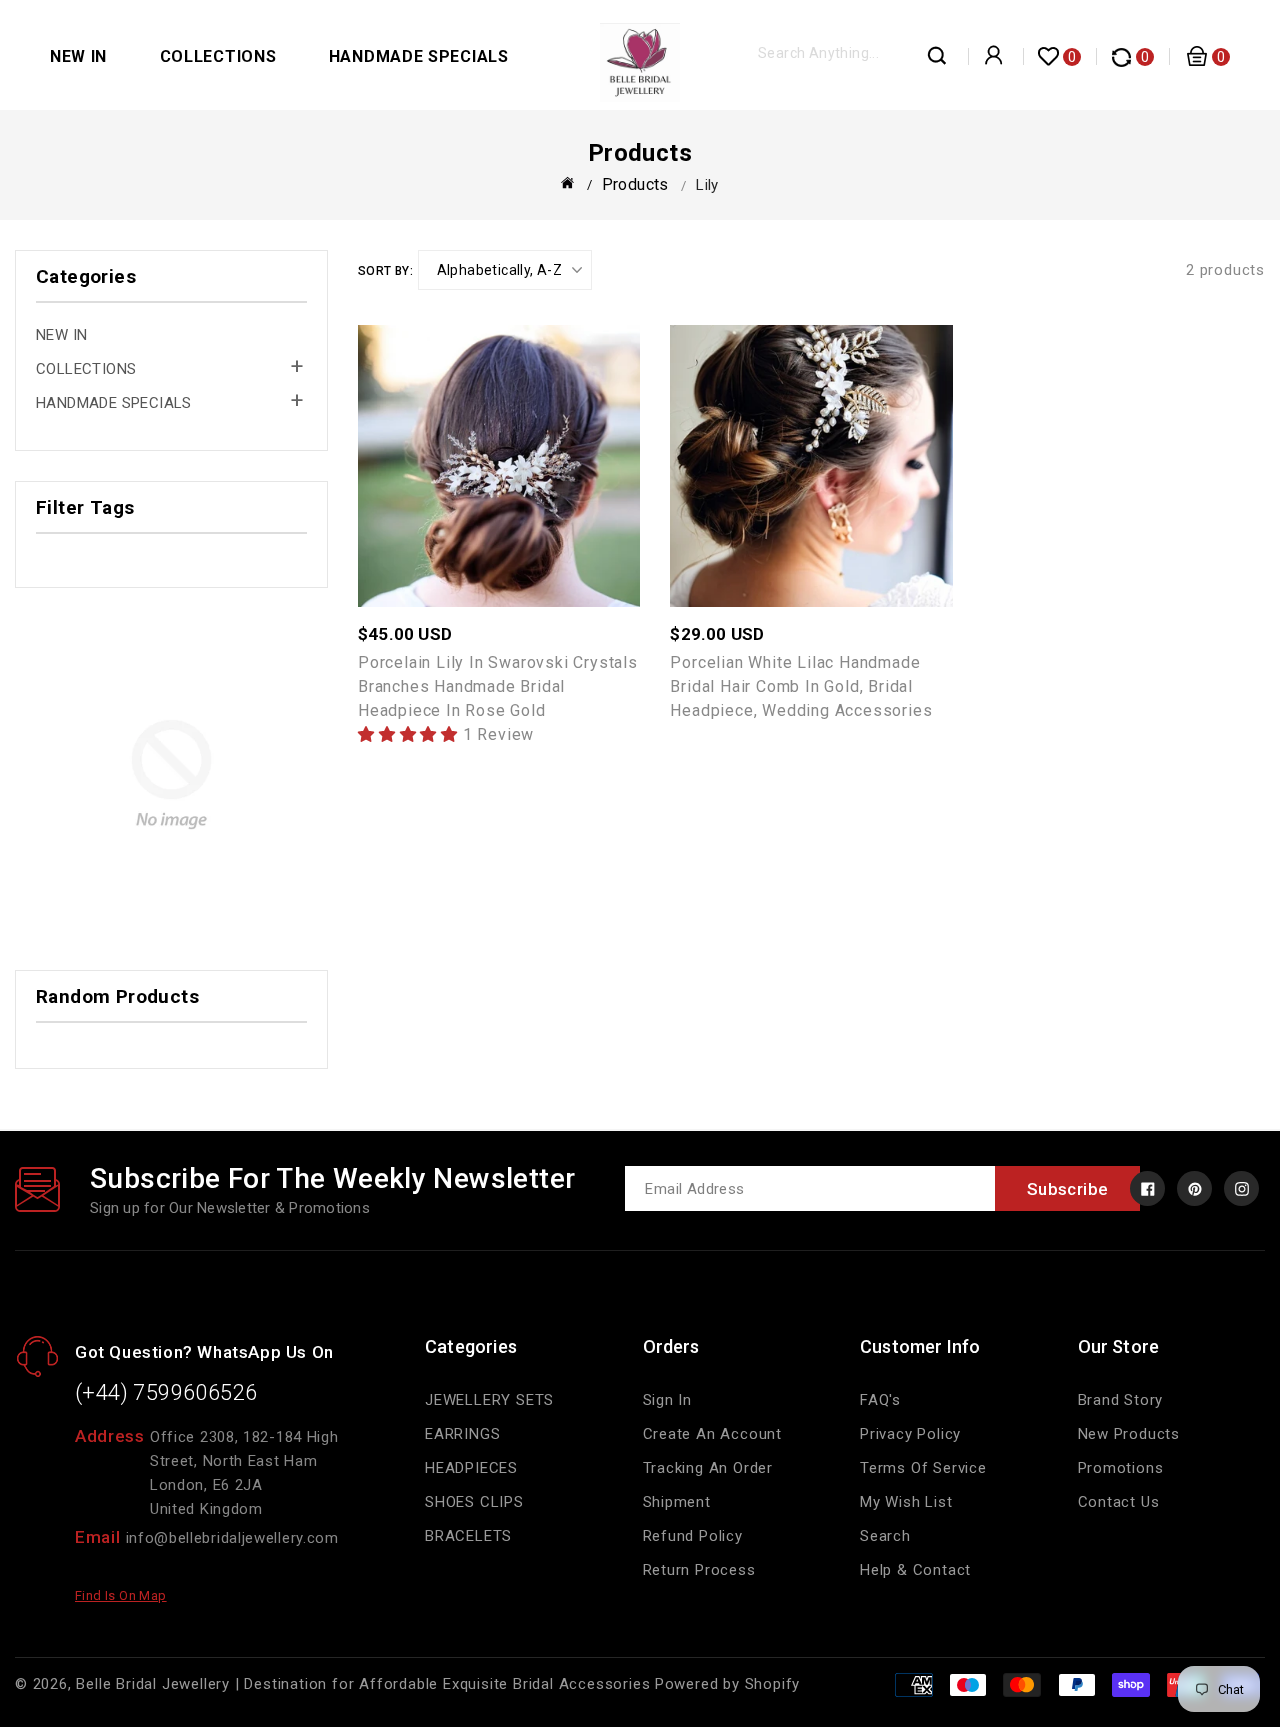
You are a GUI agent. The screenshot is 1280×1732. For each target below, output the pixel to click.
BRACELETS (468, 1536)
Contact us (1119, 1502)
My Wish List (906, 1502)
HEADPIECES (471, 1468)
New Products (1129, 1434)
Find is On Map (121, 1595)
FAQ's (880, 1400)
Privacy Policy (910, 1434)
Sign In (668, 1400)
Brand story (1121, 1400)
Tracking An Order (708, 1468)
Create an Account (713, 1434)
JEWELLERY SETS (489, 1400)
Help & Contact (915, 1570)
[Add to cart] (543, 456)
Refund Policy (693, 1536)
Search (885, 1536)
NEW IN (78, 56)
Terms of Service (923, 1468)
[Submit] (938, 61)
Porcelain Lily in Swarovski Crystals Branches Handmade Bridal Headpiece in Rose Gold (498, 686)
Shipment (677, 1502)
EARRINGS (462, 1434)
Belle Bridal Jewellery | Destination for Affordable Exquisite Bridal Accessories (363, 1684)
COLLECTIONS (218, 56)
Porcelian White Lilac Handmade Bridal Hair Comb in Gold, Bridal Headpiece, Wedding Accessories (801, 686)
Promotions (1121, 1468)
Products (635, 184)
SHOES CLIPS (474, 1502)
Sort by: (385, 271)
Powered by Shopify (727, 1684)
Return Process (699, 1570)
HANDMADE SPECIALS (419, 56)
